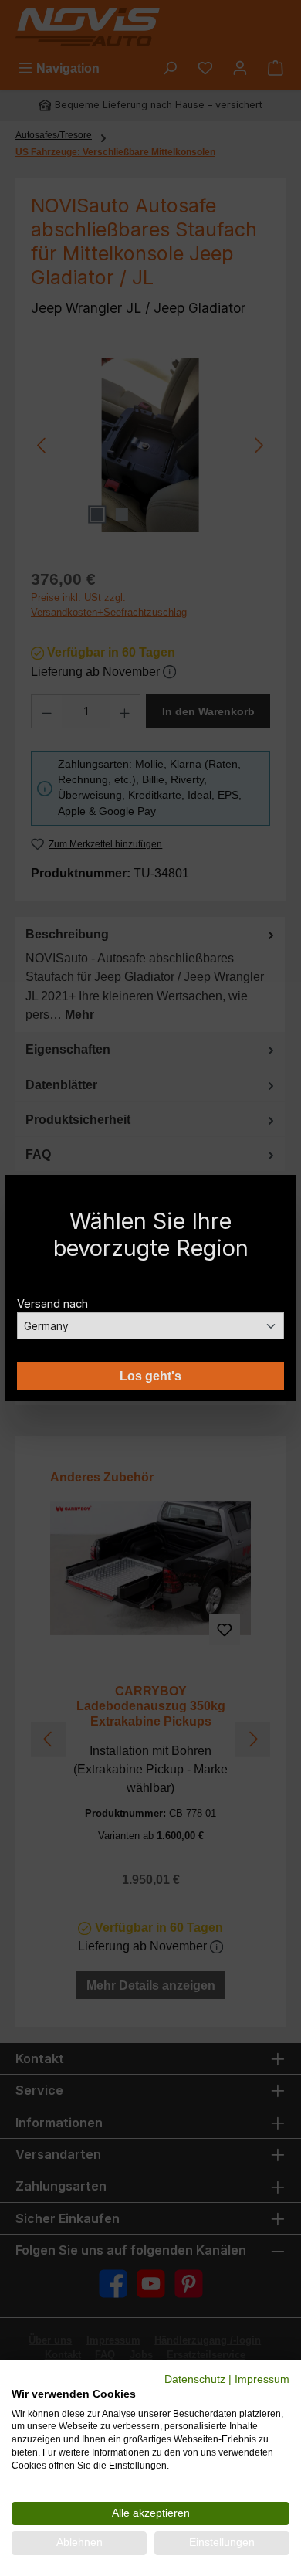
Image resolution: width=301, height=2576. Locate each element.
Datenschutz (195, 2379)
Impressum (262, 2379)
